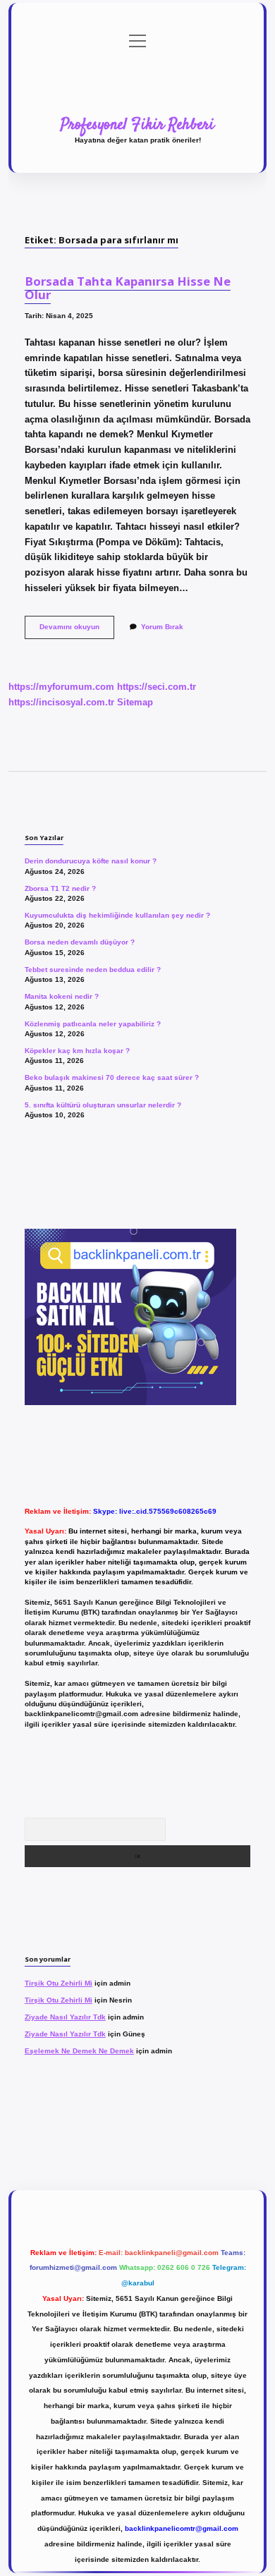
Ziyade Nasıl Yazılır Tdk (65, 2017)
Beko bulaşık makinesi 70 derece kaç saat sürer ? (112, 1077)
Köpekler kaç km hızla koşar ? (77, 1051)
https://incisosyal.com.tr (61, 702)
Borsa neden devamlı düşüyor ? (80, 942)
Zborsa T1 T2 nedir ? (60, 888)
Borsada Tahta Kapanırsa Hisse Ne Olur (128, 288)
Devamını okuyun (77, 630)
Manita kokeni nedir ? (62, 996)
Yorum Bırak (162, 627)
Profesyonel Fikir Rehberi (137, 125)
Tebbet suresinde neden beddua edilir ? (93, 970)
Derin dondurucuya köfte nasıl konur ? (91, 861)
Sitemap (135, 702)
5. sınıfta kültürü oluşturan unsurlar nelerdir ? (103, 1105)
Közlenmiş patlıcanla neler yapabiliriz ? (93, 1024)
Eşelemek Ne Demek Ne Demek (79, 2051)
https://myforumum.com (61, 687)
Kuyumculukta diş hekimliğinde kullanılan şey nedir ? (117, 915)
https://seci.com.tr (157, 687)
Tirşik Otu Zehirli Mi (59, 1983)
